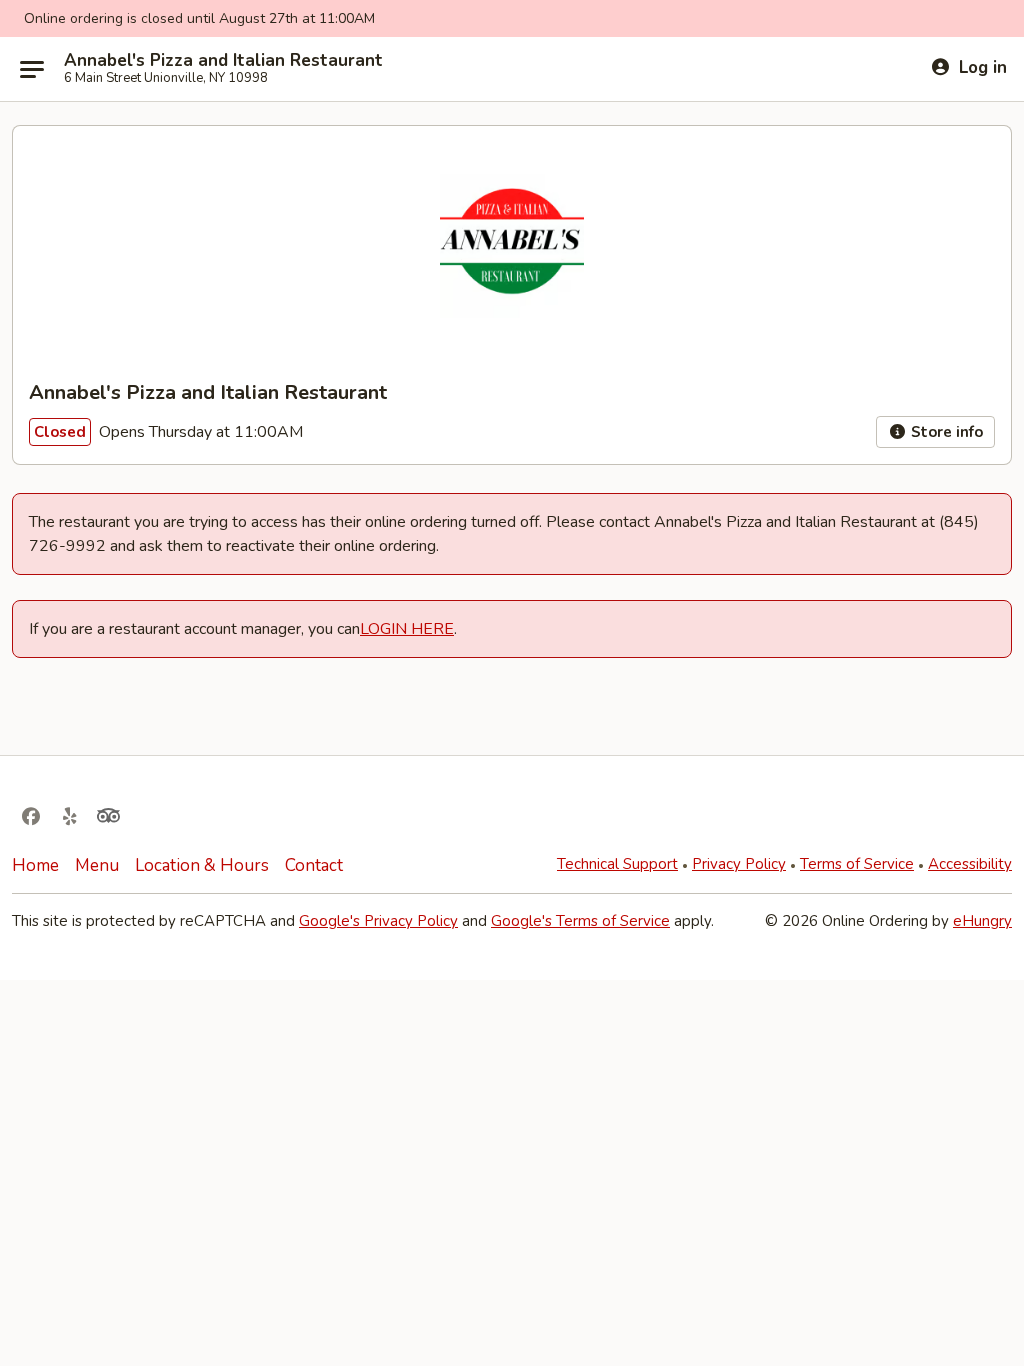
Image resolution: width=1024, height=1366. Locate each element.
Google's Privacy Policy (378, 921)
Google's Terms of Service (580, 921)
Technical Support (617, 864)
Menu (97, 865)
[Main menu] (32, 69)
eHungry (982, 921)
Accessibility (970, 864)
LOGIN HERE (407, 629)
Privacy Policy (739, 864)
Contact (314, 865)
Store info (945, 432)
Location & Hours (202, 865)
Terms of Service (857, 864)
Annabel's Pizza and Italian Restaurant (223, 61)
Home (35, 865)
